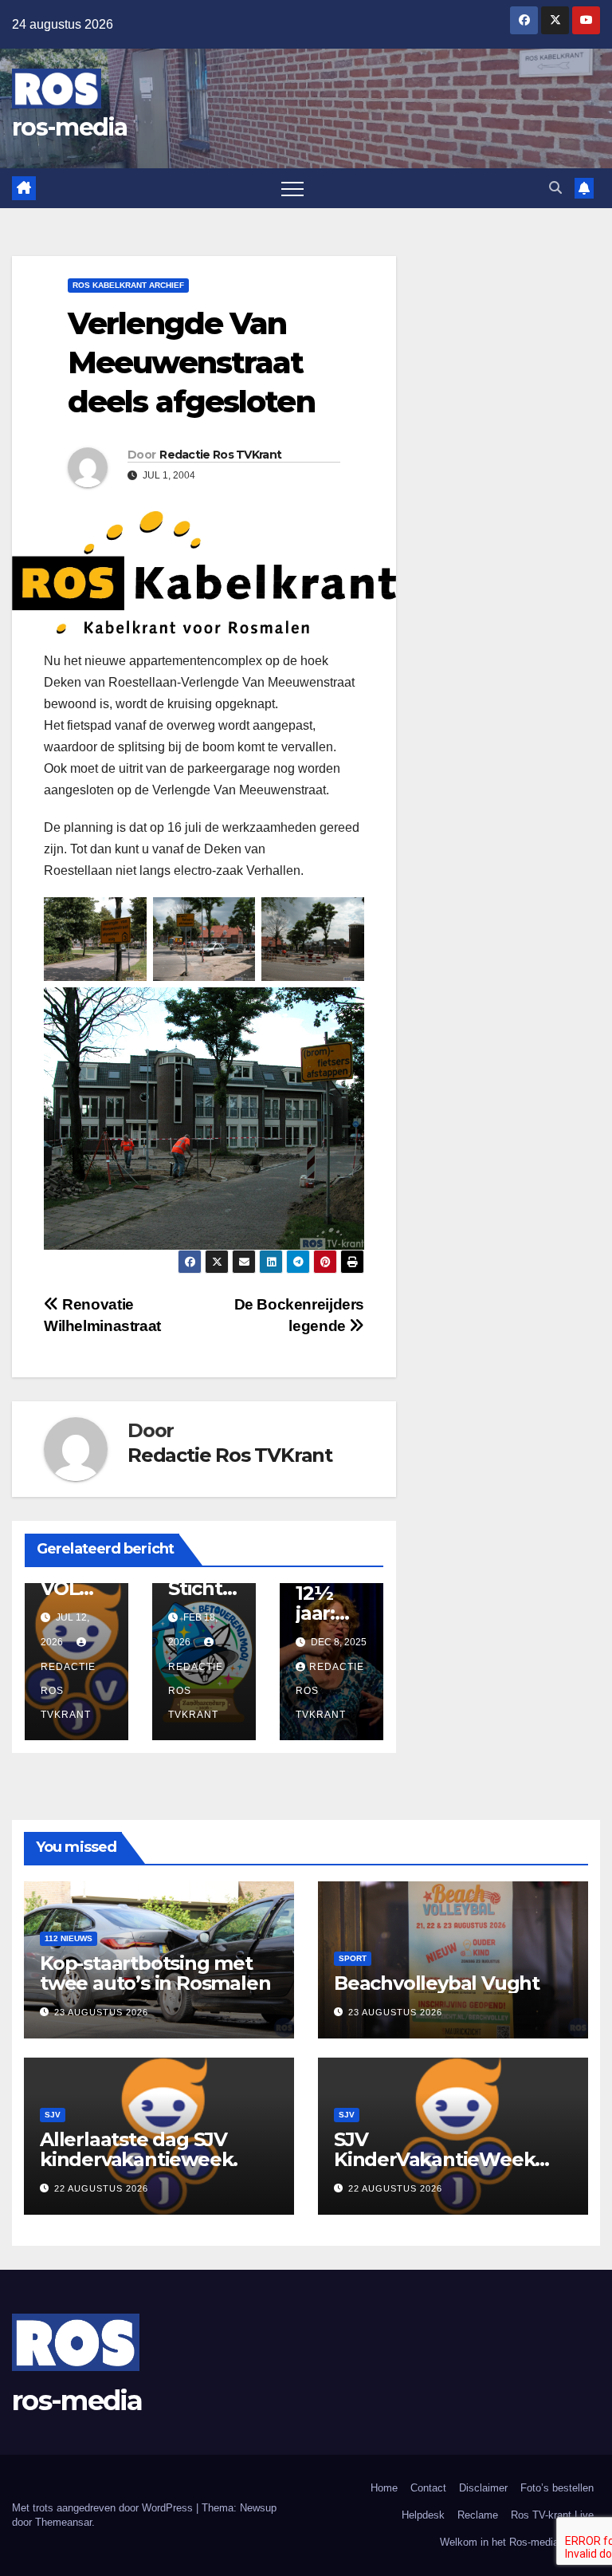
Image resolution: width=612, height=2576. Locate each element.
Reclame (478, 2515)
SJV (53, 2115)
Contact (428, 2488)
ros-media (70, 127)
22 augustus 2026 (101, 2188)
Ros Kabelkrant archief (128, 285)
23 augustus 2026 (101, 2012)
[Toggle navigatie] (292, 188)
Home (384, 2488)
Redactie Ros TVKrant (220, 455)
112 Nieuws (69, 1938)
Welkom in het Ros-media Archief (517, 2542)
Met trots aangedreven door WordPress (104, 2508)
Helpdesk (423, 2515)
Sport (353, 1958)
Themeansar (63, 2522)
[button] (555, 188)
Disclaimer (483, 2488)
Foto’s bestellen (557, 2488)
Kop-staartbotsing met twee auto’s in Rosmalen (155, 1973)
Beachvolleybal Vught (437, 1983)
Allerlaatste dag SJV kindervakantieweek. (139, 2149)
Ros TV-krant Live (552, 2515)
